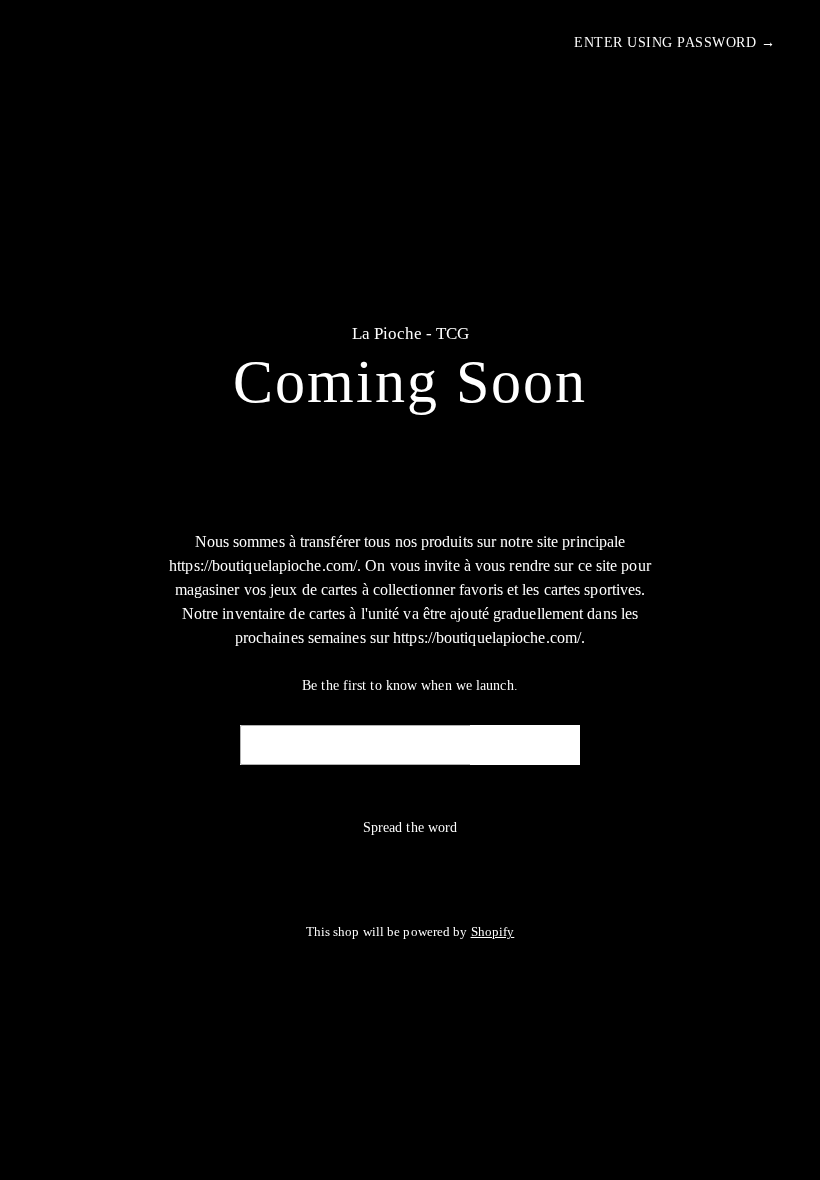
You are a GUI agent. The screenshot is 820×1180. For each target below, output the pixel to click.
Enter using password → (674, 42)
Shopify (493, 932)
